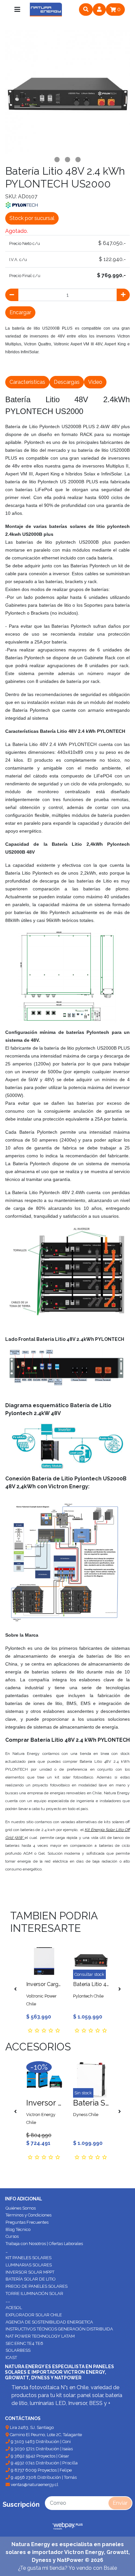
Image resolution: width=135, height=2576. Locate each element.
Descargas (67, 382)
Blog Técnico (18, 2229)
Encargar (20, 312)
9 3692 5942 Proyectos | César (39, 2456)
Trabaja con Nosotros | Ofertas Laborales (44, 2244)
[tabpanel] (67, 92)
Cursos (12, 2236)
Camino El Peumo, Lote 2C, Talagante (45, 2435)
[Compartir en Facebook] (12, 367)
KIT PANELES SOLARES (29, 2258)
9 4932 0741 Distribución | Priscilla (44, 2463)
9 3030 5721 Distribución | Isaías (41, 2449)
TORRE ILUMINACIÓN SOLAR (34, 2293)
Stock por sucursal (32, 218)
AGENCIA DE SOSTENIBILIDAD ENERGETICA (49, 2322)
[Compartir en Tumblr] (56, 367)
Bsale (110, 2568)
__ (8, 2300)
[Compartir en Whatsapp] (85, 367)
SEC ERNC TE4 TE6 (24, 2343)
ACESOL (14, 2308)
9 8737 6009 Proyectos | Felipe (41, 2470)
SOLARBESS (18, 2350)
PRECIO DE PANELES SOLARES (37, 2286)
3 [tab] (78, 160)
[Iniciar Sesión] (99, 10)
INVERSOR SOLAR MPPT (30, 2272)
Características (27, 382)
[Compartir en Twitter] (27, 367)
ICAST (11, 2358)
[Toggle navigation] (17, 10)
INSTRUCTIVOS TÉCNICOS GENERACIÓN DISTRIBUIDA (59, 2329)
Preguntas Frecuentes (27, 2222)
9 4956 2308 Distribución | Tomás (43, 2477)
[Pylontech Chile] (22, 205)
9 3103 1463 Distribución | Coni (40, 2442)
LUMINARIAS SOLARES (29, 2265)
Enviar (120, 2503)
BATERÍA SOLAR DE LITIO (31, 2279)
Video (95, 382)
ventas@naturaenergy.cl (34, 2485)
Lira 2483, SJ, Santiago (31, 2427)
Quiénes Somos (21, 2208)
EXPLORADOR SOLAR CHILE (34, 2315)
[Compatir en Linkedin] (70, 367)
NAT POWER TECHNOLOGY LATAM (40, 2336)
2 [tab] (67, 160)
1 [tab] (57, 160)
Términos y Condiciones (29, 2215)
